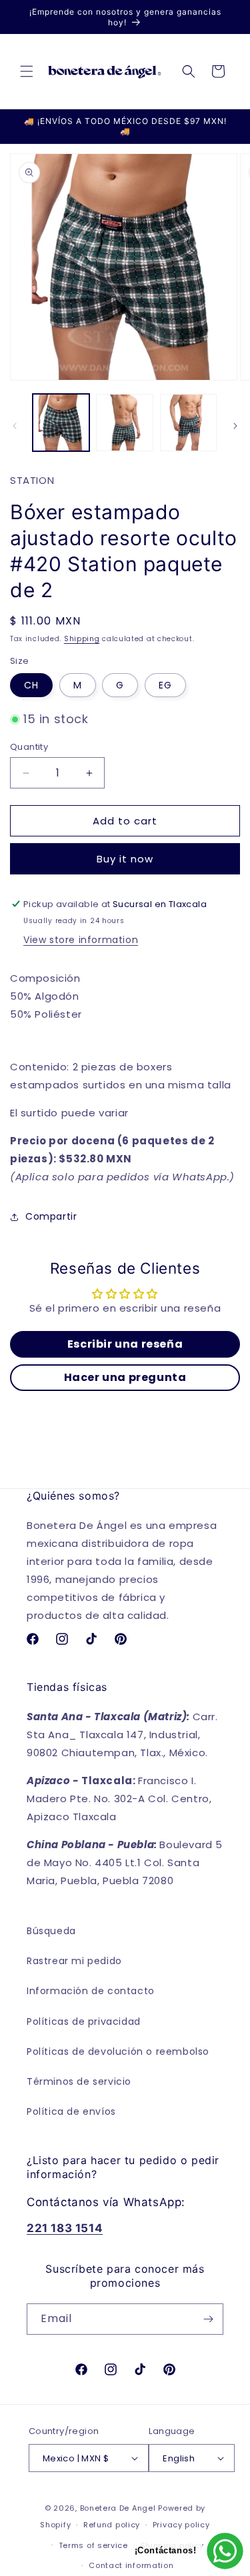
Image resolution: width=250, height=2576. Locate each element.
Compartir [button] (51, 1216)
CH (31, 685)
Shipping (82, 639)
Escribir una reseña (125, 1344)
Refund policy (112, 2525)
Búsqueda (51, 1931)
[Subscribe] (208, 2319)
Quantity (29, 747)
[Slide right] (235, 426)
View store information (81, 940)
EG (165, 685)
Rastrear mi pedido (74, 1961)
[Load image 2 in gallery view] (124, 422)
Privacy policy (181, 2525)
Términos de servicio (79, 2081)
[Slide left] (15, 426)
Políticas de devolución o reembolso (118, 2051)
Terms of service (93, 2545)
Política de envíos (71, 2111)
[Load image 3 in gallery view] (188, 422)
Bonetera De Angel (118, 2508)
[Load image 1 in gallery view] (61, 422)
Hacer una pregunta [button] (125, 1377)
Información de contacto (91, 1991)
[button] (27, 71)
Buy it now (125, 859)
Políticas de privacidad (84, 2021)
